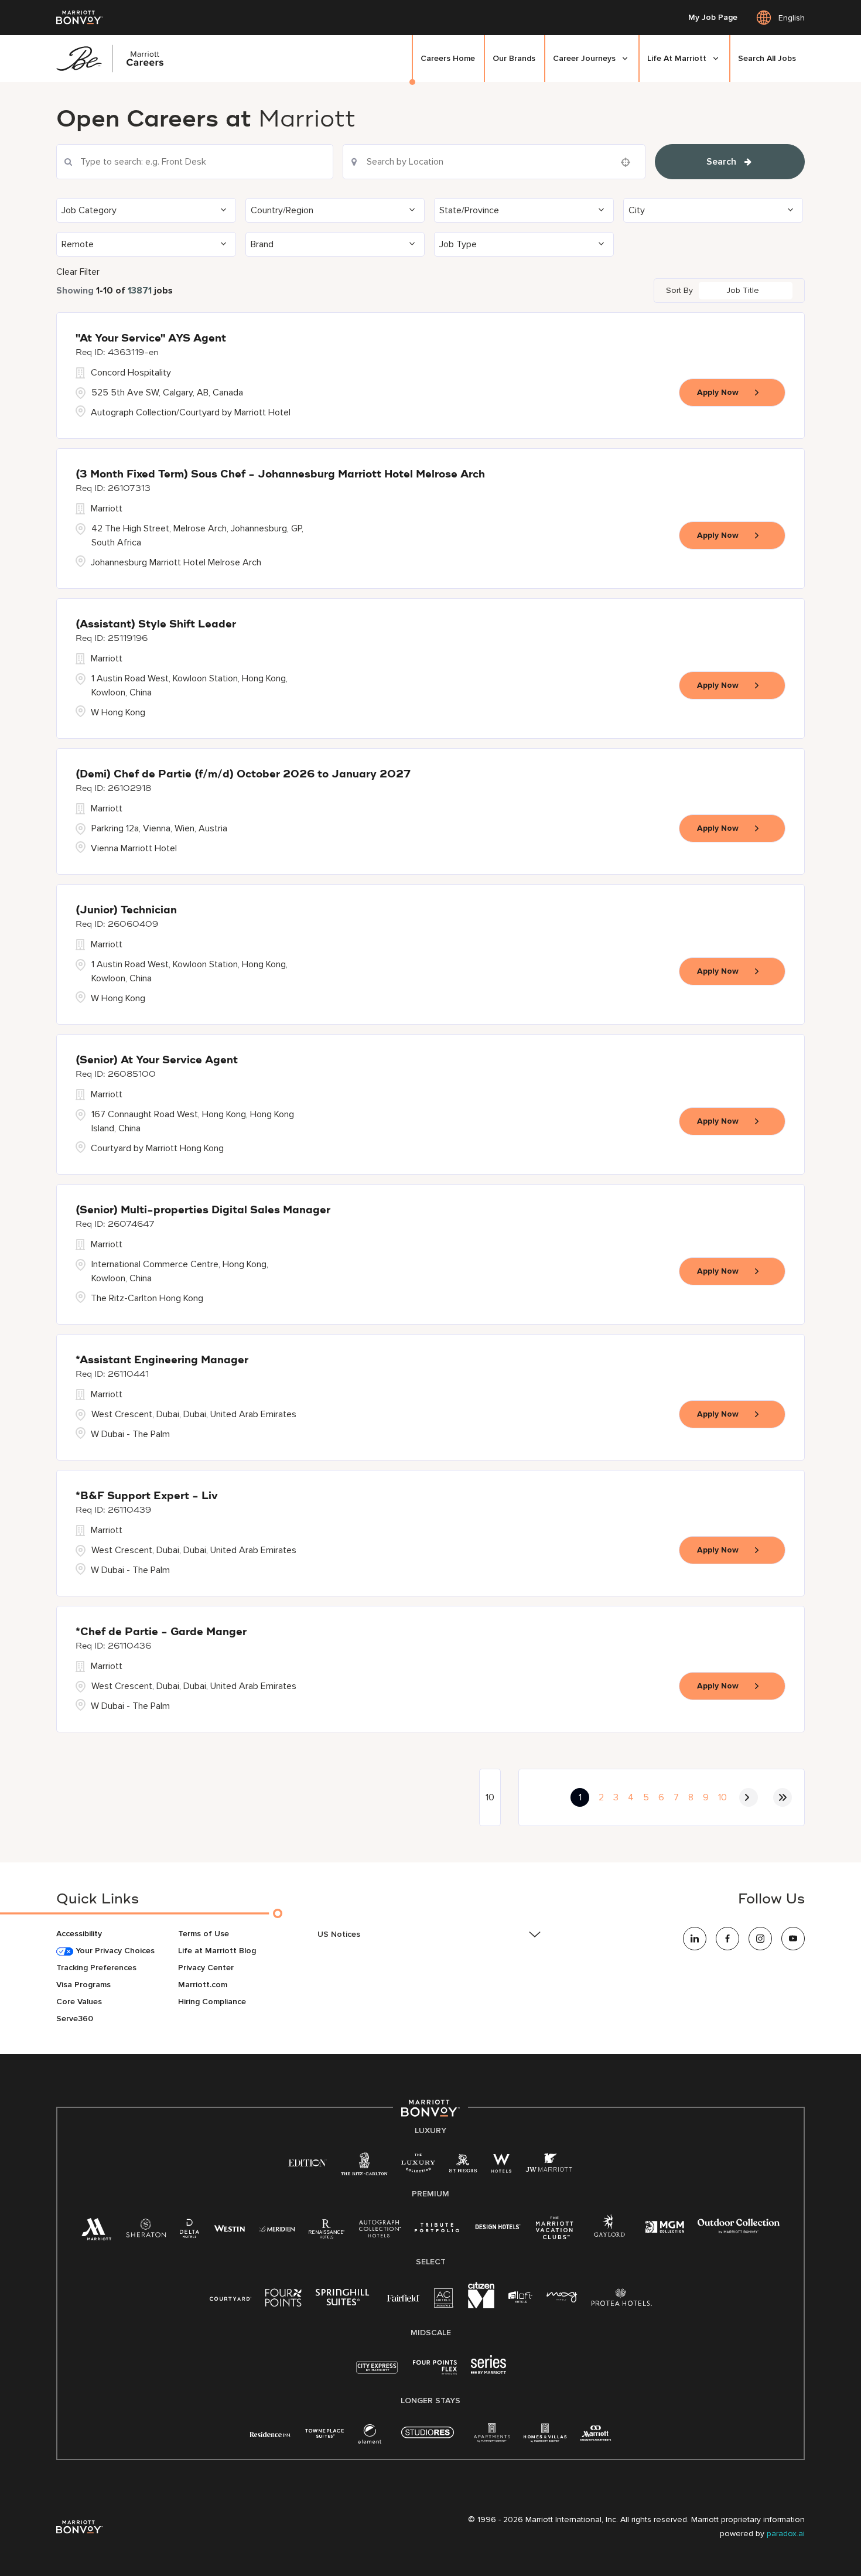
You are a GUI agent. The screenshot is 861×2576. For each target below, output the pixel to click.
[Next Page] (749, 1797)
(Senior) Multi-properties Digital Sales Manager (203, 1210)
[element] (370, 2436)
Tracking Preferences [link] (96, 1968)
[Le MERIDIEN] (277, 2228)
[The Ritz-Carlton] (364, 2167)
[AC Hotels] (444, 2300)
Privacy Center (206, 1968)
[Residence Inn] (271, 2433)
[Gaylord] (609, 2235)
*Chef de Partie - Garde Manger (161, 1632)
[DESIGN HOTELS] (498, 2228)
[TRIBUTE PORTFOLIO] (437, 2228)
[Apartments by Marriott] (492, 2436)
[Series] (488, 2371)
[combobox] (195, 162)
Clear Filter (78, 272)
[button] (146, 210)
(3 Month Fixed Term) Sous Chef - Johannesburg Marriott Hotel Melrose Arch (280, 475)
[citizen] (481, 2306)
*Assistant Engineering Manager (162, 1360)
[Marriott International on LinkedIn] (695, 1939)
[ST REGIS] (463, 2166)
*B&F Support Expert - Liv (147, 1496)
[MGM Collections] (664, 2228)
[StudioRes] (428, 2439)
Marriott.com (203, 1985)
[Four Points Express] (435, 2374)
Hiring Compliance (212, 2002)
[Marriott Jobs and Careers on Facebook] (727, 1939)
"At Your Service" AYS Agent (151, 339)
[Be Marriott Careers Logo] (115, 59)
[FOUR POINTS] (283, 2300)
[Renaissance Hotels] (327, 2231)
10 (722, 1797)
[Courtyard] (230, 2297)
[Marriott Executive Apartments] (596, 2435)
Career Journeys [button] (584, 58)
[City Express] (377, 2374)
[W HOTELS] (501, 2166)
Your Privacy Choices (114, 1951)
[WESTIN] (229, 2228)
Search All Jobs (767, 58)
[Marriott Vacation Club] (555, 2232)
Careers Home (448, 58)
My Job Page (713, 18)
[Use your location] (629, 162)
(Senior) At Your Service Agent (157, 1060)
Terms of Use (204, 1934)
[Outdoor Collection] (739, 2231)
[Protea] (622, 2300)
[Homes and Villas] (545, 2436)
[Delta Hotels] (190, 2231)
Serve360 (75, 2019)
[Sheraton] (146, 2231)
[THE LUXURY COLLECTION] (418, 2166)
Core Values (79, 2002)
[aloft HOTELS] (520, 2297)
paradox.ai (786, 2534)
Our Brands (514, 58)
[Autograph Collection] (380, 2231)
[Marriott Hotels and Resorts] (97, 2232)
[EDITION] (308, 2162)
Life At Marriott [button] (677, 58)
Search (721, 162)
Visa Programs (83, 1985)
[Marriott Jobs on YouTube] (793, 1939)
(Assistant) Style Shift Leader (156, 625)
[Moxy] (562, 2297)
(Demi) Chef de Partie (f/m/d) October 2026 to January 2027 (243, 774)
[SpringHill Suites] (344, 2300)
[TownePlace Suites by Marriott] (324, 2433)
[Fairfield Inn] (404, 2297)
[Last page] (783, 1797)
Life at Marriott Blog (217, 1951)
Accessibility (79, 1934)
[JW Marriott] (549, 2166)
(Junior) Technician (126, 910)
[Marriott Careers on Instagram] (760, 1939)
